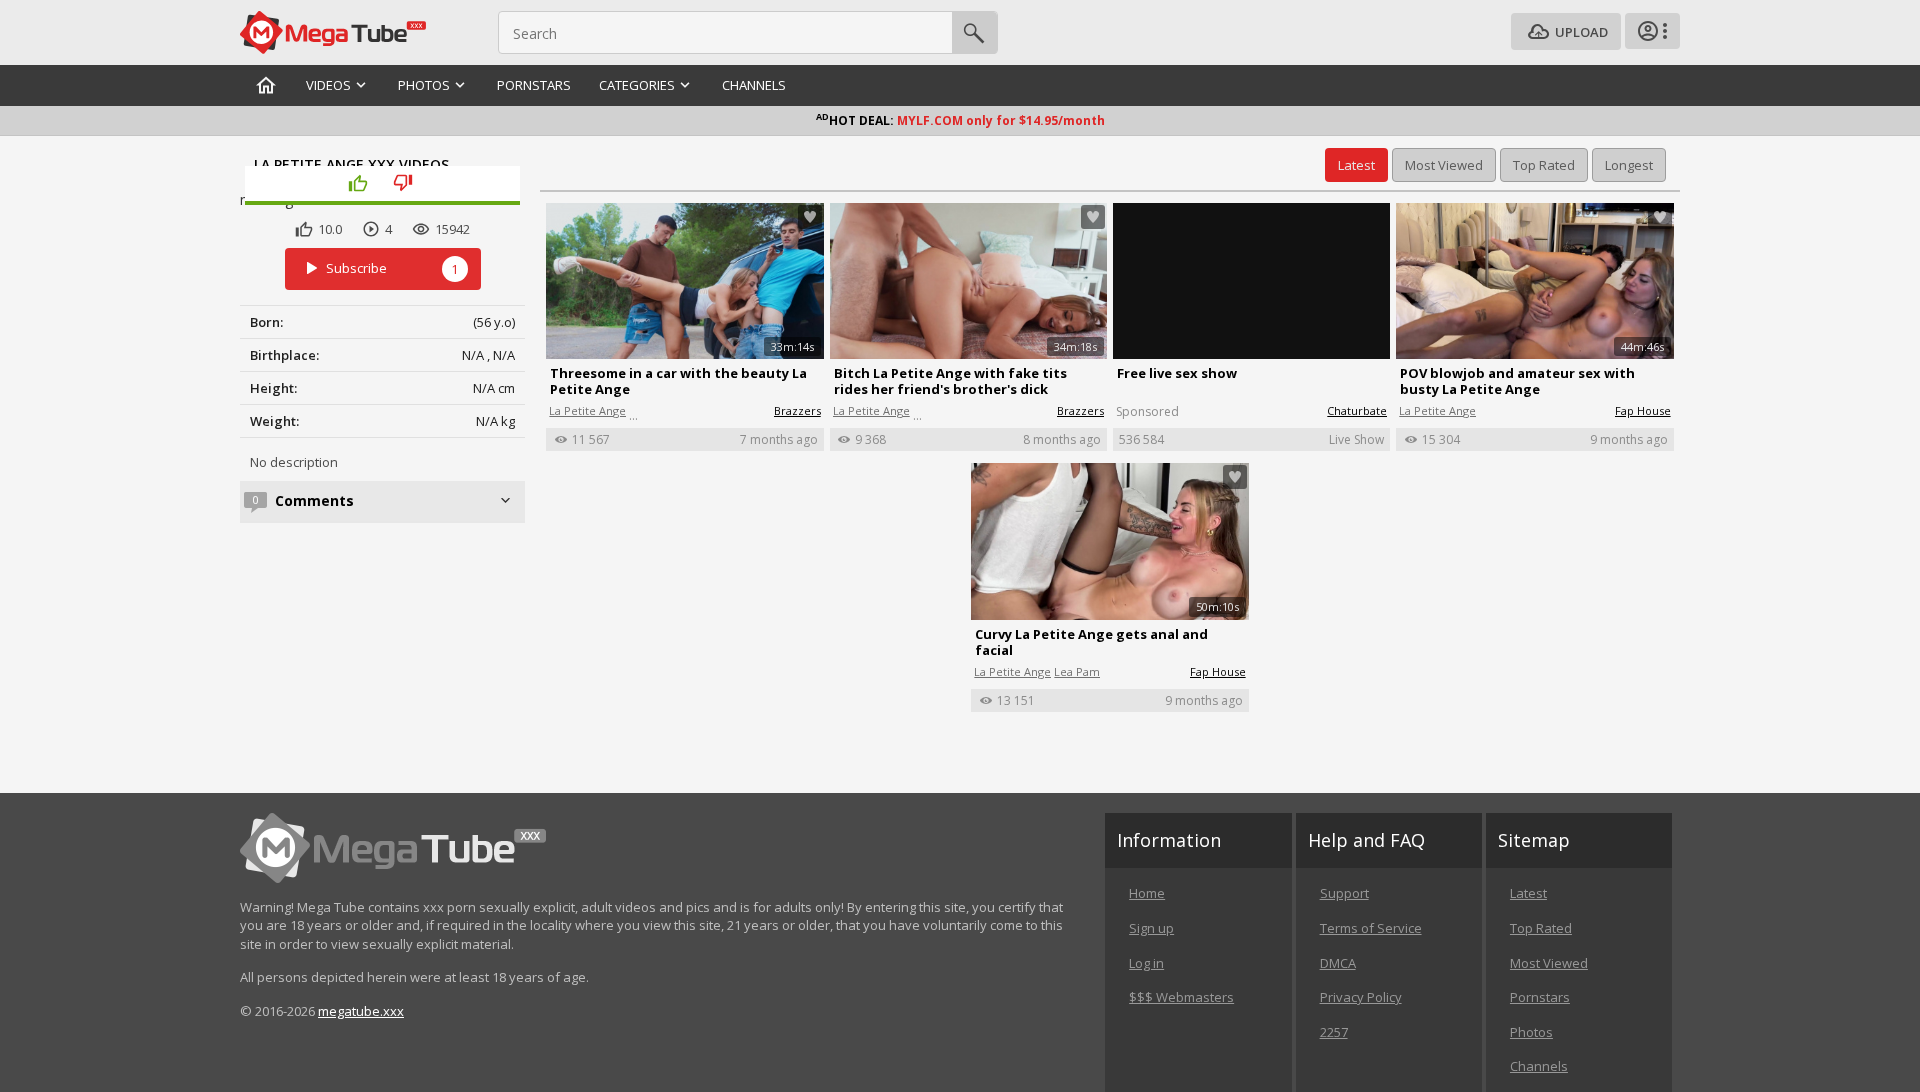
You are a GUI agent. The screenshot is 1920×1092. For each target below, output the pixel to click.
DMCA (1338, 963)
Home (1147, 893)
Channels (754, 85)
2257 (1334, 1032)
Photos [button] (424, 85)
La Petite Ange (587, 410)
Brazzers (797, 410)
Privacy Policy (1361, 997)
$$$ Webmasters (1181, 997)
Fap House (1643, 410)
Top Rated (1541, 928)
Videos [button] (328, 85)
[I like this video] (360, 183)
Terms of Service (1371, 928)
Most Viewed (1549, 963)
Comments (314, 500)
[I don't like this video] (405, 183)
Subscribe (392, 268)
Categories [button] (637, 85)
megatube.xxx (361, 1011)
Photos (1531, 1032)
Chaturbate (1357, 410)
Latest (1528, 893)
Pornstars (534, 85)
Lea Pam (1077, 671)
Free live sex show (1177, 373)
